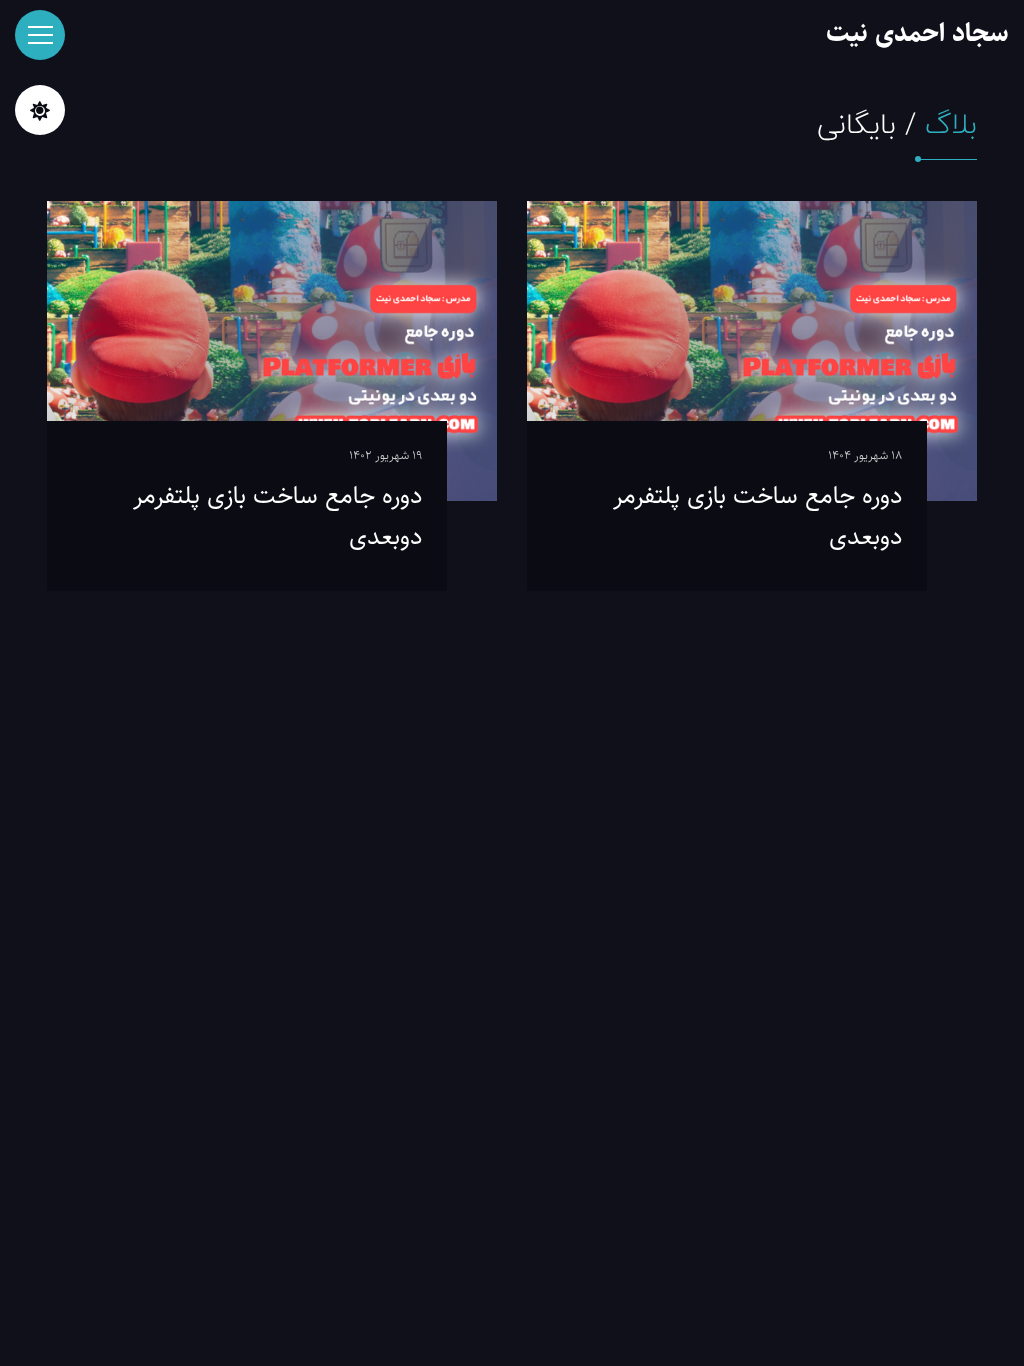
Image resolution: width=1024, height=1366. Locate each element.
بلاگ (951, 125)
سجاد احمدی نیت (917, 33)
